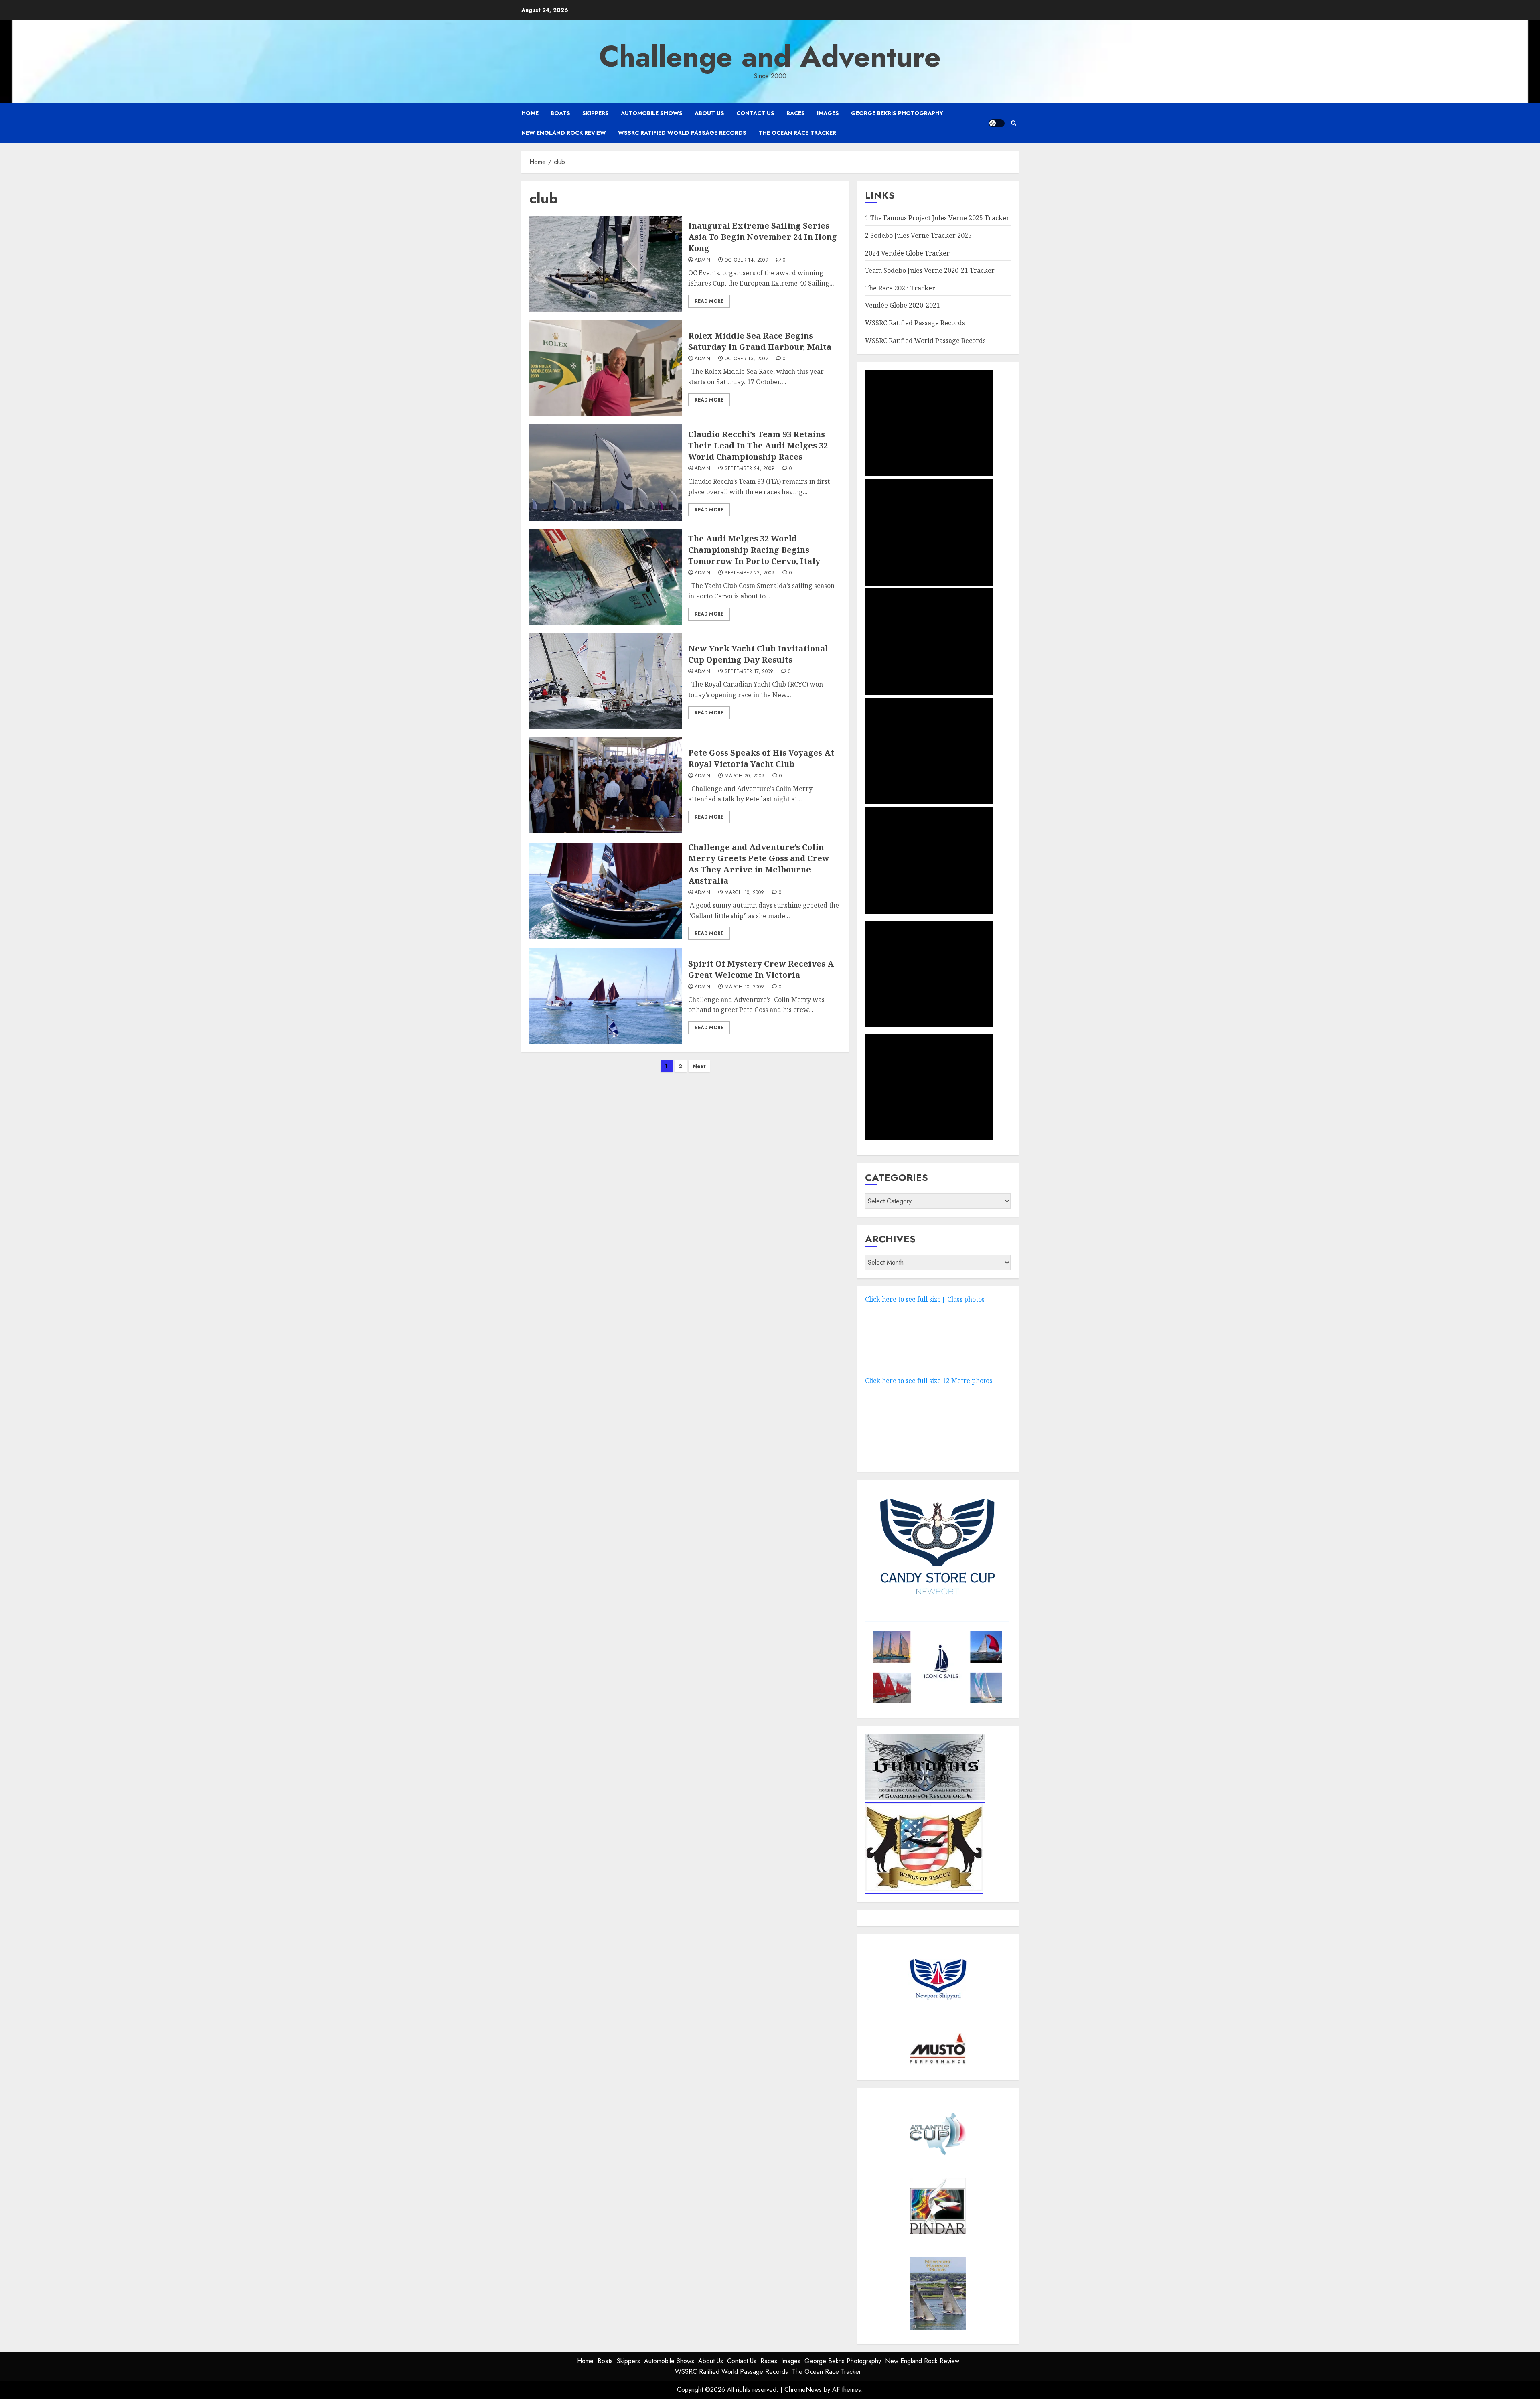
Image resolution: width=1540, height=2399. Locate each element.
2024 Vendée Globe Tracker (907, 253)
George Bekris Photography (897, 113)
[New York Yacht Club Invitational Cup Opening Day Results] (606, 681)
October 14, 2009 (747, 260)
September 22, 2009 (750, 573)
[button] (1014, 123)
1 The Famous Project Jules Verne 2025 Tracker (937, 218)
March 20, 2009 (745, 776)
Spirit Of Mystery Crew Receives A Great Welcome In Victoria (761, 969)
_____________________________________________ (937, 1619)
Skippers (596, 113)
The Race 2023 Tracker (900, 288)
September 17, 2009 (749, 672)
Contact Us (755, 113)
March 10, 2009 (744, 893)
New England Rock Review (564, 133)
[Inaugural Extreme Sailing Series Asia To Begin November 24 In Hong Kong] (606, 264)
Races (796, 113)
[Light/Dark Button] (997, 123)
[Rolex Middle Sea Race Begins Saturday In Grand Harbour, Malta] (606, 368)
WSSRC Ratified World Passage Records (682, 133)
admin (703, 260)
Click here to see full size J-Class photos (925, 1299)
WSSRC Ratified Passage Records (915, 323)
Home (530, 113)
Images (828, 113)
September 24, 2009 (750, 469)
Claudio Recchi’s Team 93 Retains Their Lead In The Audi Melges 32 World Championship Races (758, 445)
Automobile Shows (652, 113)
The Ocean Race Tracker (797, 133)
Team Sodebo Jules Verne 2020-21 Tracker (930, 270)
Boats (560, 113)
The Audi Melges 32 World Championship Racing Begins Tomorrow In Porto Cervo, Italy (754, 550)
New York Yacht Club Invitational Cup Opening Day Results (758, 654)
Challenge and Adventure (770, 57)
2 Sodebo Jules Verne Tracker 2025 (918, 235)
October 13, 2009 (747, 359)
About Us (709, 113)
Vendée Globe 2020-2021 (903, 305)
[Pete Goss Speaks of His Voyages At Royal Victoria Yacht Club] (606, 785)
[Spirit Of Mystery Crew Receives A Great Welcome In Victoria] (606, 996)
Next (699, 1066)
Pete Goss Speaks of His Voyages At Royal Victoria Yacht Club (761, 758)
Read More (709, 301)
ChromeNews (803, 2390)
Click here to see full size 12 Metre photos (929, 1381)
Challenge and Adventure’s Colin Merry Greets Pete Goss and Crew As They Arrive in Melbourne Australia (759, 864)
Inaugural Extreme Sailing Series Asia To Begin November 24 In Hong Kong (763, 237)
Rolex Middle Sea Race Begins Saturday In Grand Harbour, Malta (760, 341)
